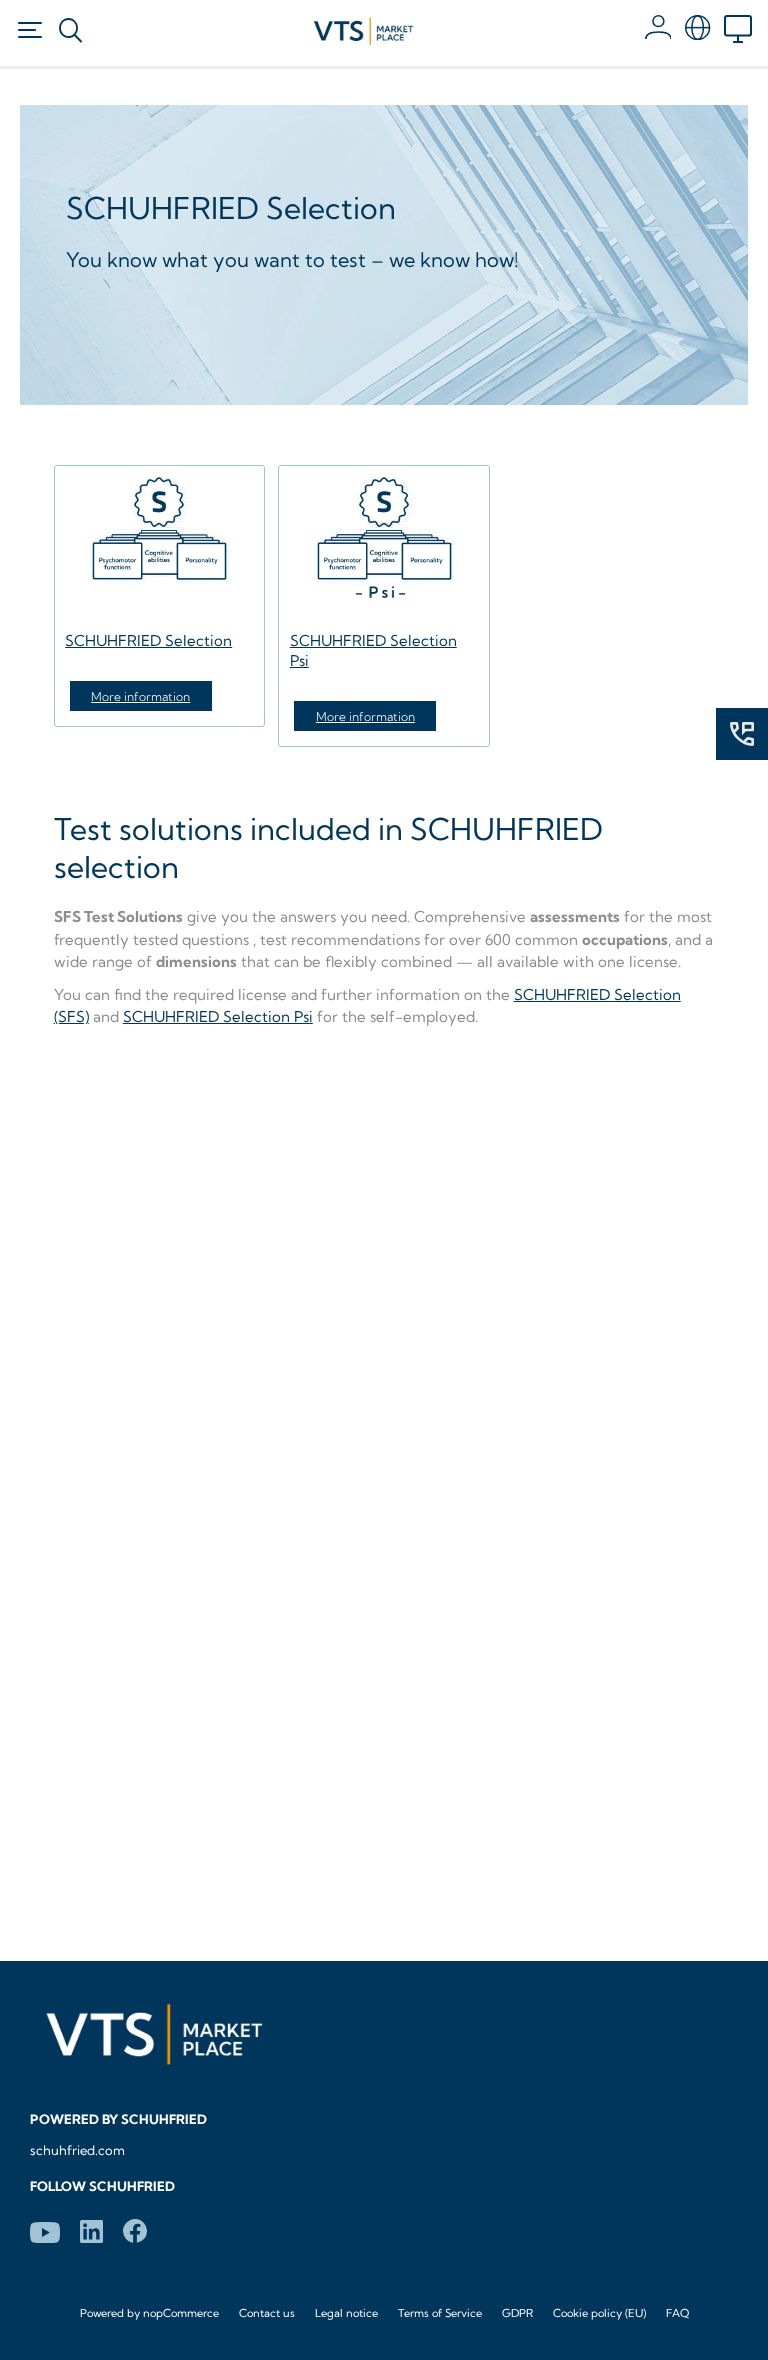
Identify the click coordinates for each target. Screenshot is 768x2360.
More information (140, 696)
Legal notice (346, 2313)
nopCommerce (181, 2313)
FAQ (677, 2313)
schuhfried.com (77, 2150)
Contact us (267, 2313)
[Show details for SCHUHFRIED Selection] (159, 544)
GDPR (517, 2313)
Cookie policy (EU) (599, 2313)
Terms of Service (440, 2313)
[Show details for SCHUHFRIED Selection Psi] (383, 544)
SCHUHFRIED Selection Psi (218, 1016)
